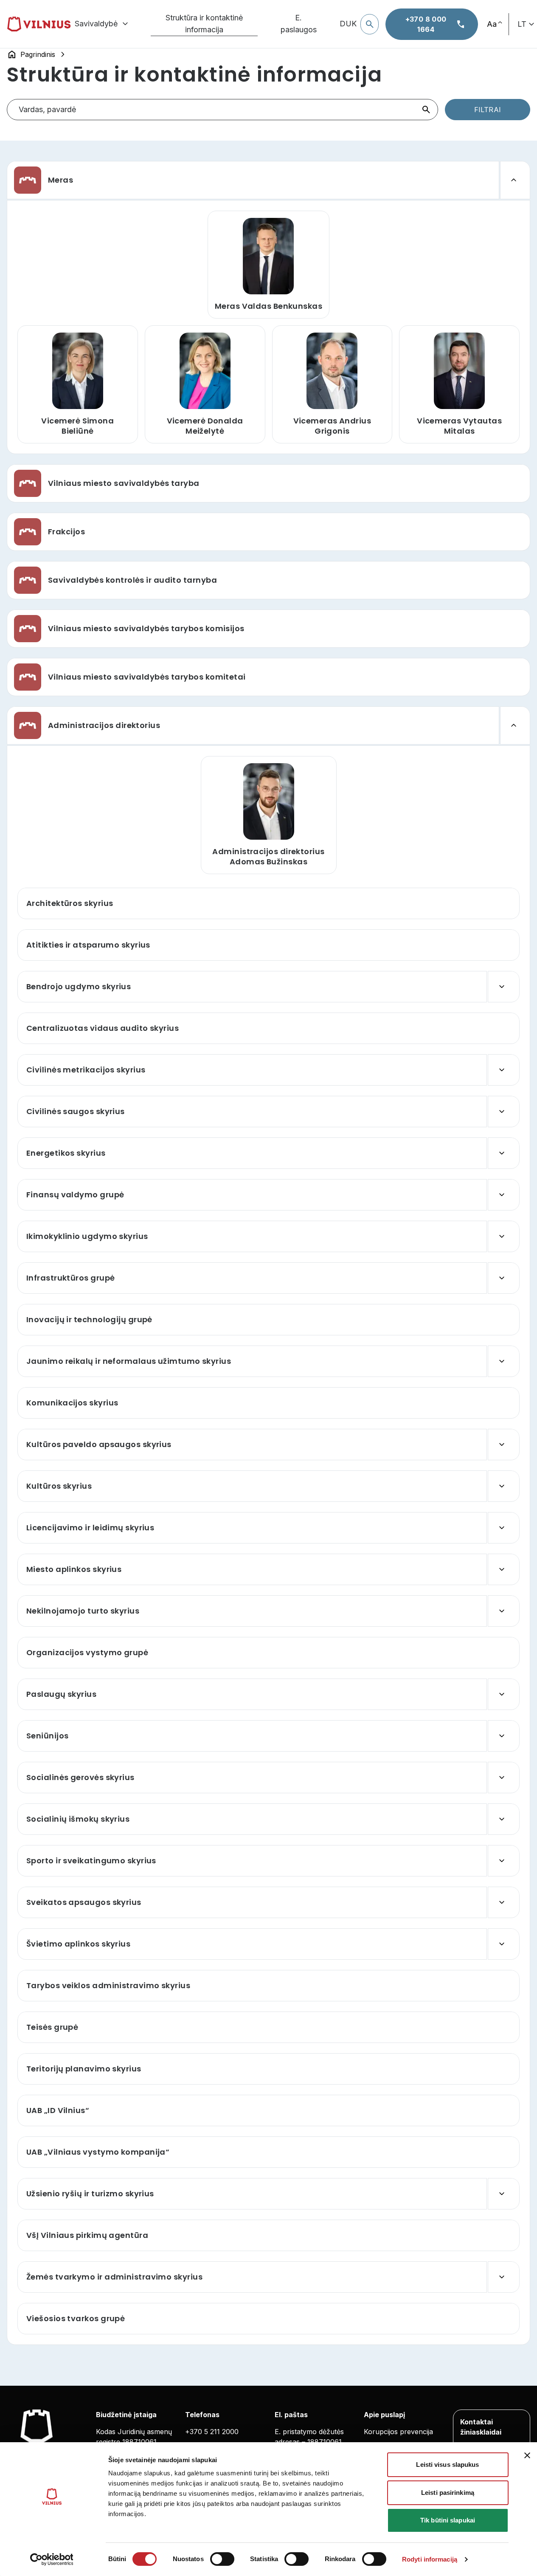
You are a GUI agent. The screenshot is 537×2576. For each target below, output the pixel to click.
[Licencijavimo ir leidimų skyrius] (504, 1528)
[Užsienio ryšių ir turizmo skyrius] (504, 2194)
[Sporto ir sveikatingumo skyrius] (504, 1861)
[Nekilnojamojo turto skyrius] (504, 1611)
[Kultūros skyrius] (504, 1486)
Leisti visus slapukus (447, 2465)
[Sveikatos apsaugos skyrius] (504, 1902)
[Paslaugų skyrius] (504, 1694)
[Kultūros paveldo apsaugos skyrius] (504, 1445)
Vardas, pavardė (48, 109)
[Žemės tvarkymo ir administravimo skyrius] (504, 2277)
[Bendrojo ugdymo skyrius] (504, 987)
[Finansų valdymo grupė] (504, 1195)
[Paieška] (370, 24)
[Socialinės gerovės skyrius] (504, 1778)
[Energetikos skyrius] (504, 1153)
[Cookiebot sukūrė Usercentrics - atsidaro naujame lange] (52, 2559)
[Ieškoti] (426, 110)
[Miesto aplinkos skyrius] (504, 1569)
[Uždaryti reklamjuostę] (527, 2455)
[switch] (222, 2559)
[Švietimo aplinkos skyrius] (504, 1944)
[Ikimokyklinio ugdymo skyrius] (504, 1236)
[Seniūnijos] (504, 1736)
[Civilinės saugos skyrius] (504, 1112)
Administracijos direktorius (104, 725)
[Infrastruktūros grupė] (504, 1278)
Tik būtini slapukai (448, 2520)
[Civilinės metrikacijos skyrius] (504, 1070)
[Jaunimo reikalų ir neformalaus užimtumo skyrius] (504, 1361)
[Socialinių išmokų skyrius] (504, 1819)
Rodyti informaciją (430, 2559)
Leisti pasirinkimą (448, 2493)
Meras (60, 180)
